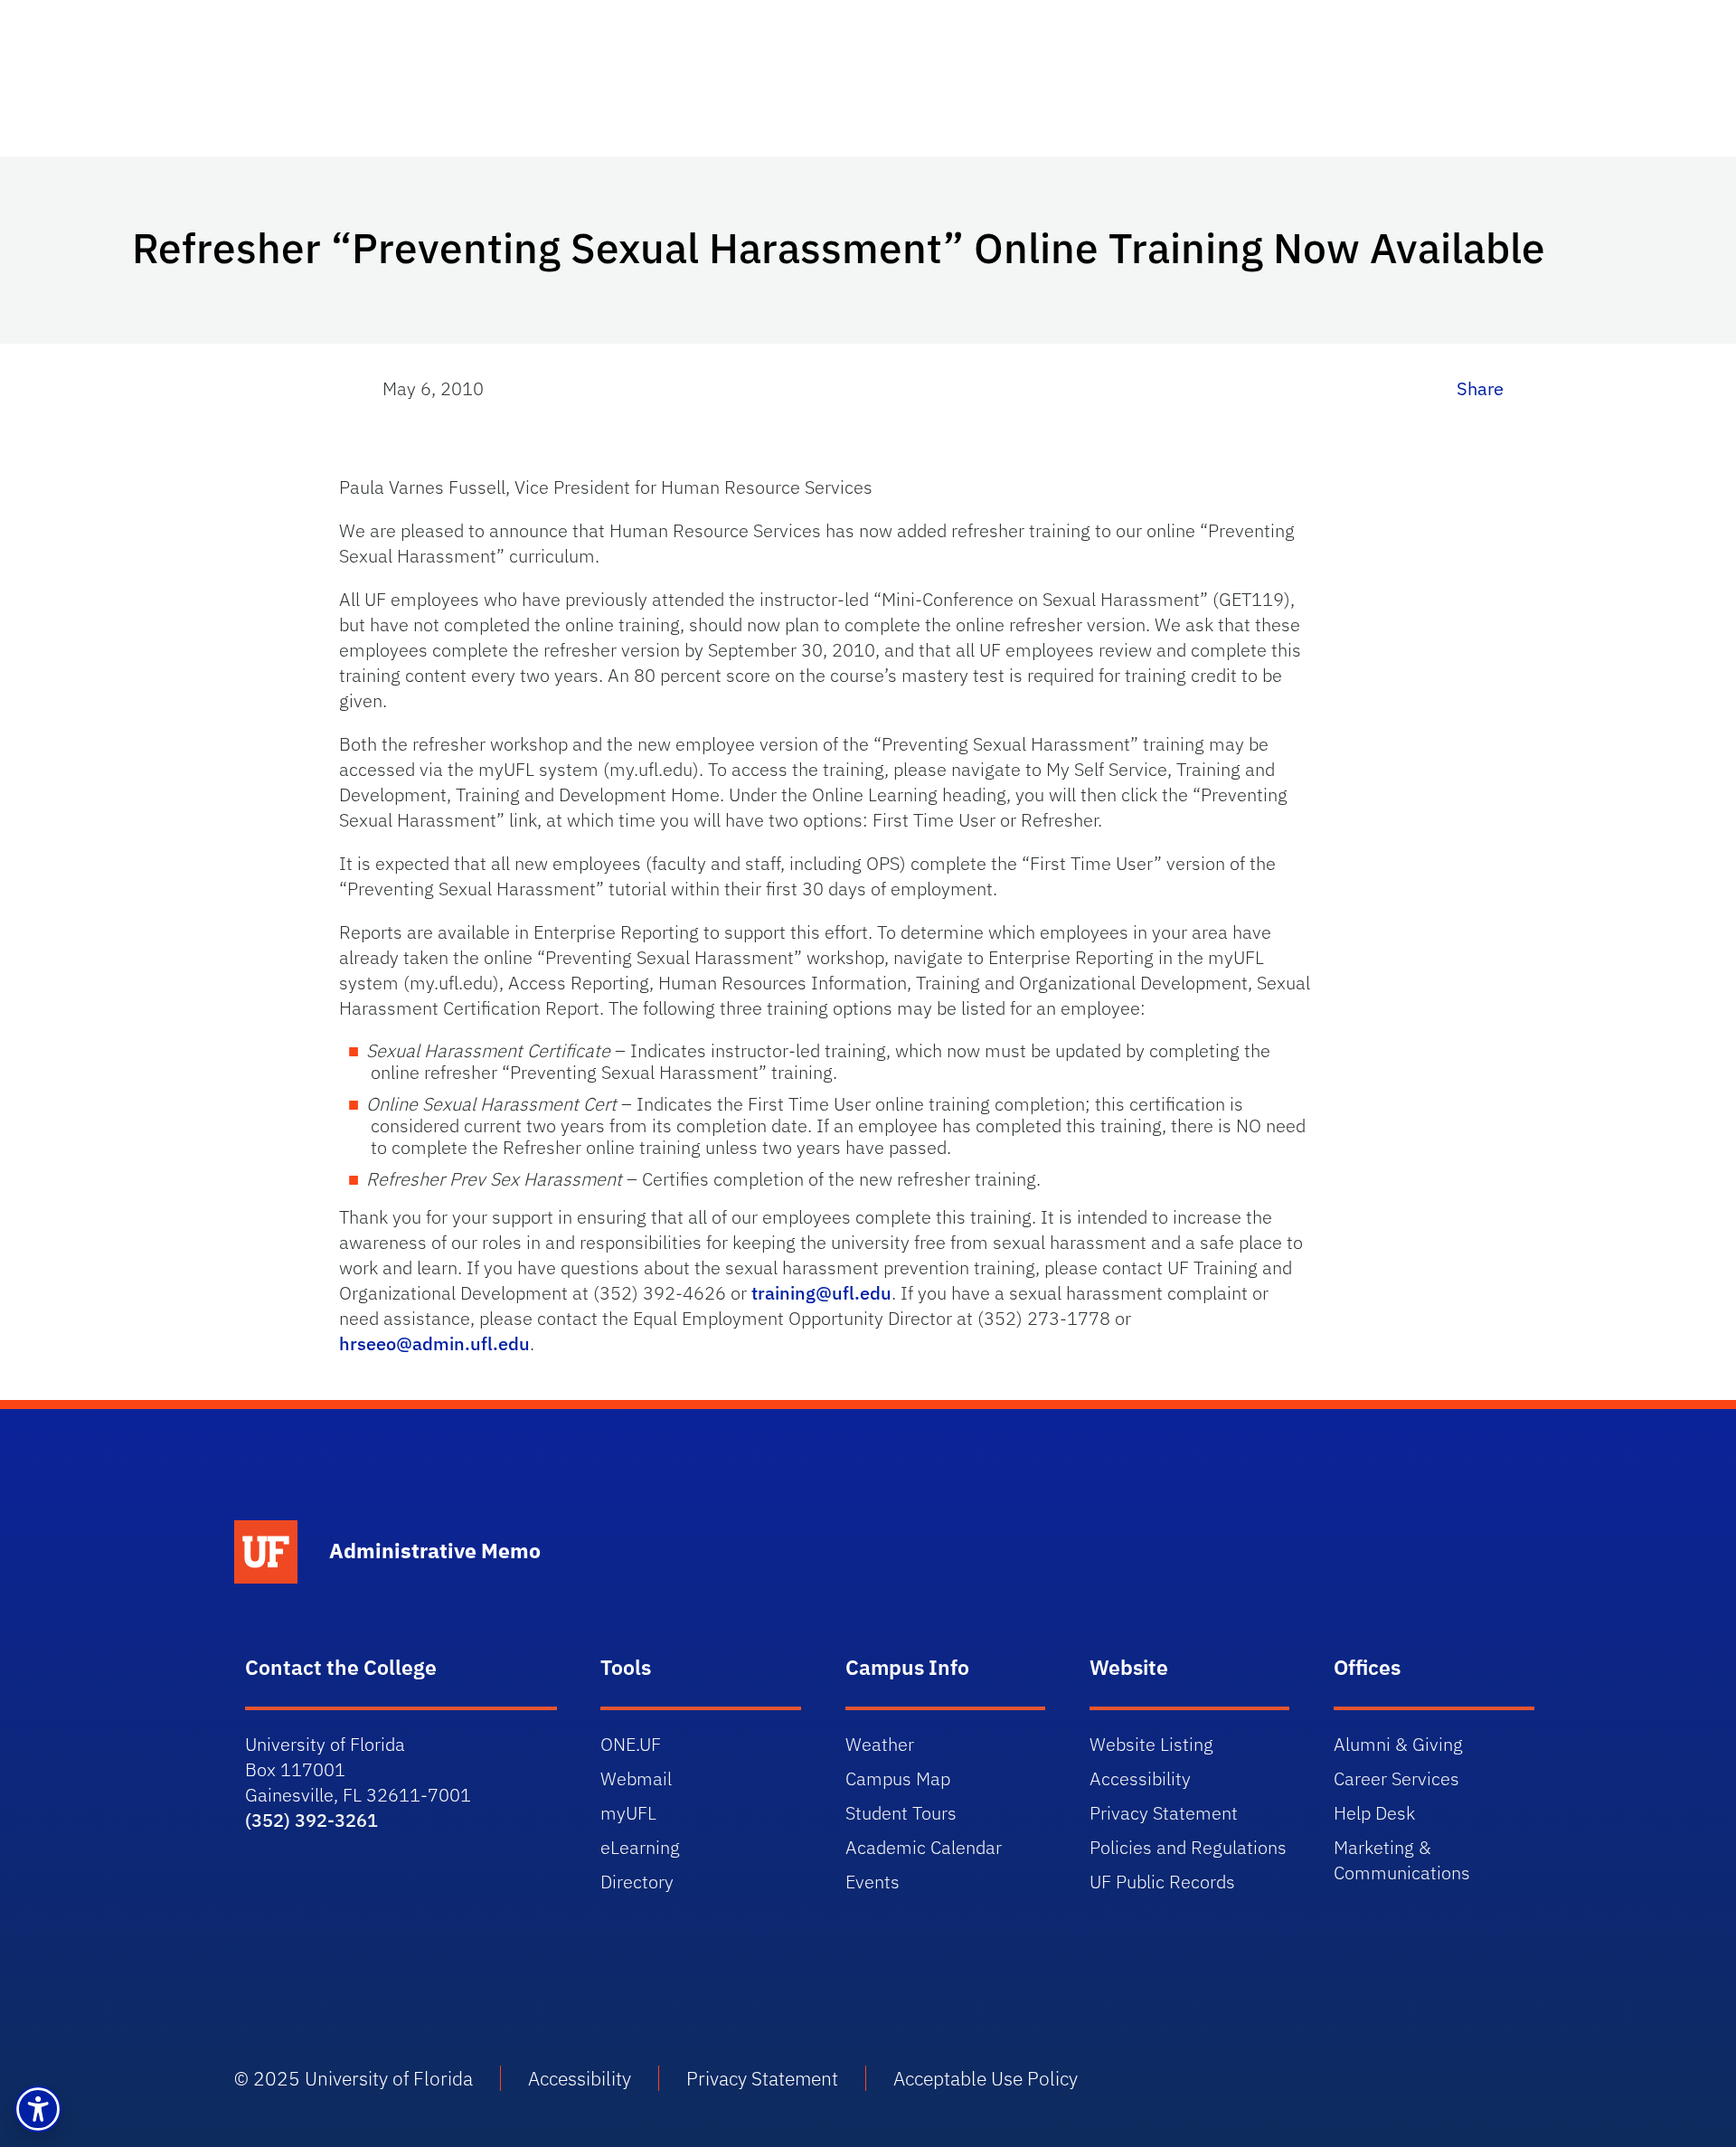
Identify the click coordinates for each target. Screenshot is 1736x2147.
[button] (38, 2109)
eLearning (640, 1847)
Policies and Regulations (1188, 1847)
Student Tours (901, 1813)
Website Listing (1151, 1744)
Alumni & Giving (1398, 1744)
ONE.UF (631, 1744)
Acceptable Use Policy (986, 2078)
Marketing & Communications (1402, 1860)
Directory (637, 1882)
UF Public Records (1162, 1882)
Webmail (636, 1778)
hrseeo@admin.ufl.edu (434, 1343)
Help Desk (1374, 1813)
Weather (880, 1744)
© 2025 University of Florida (354, 2078)
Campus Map (898, 1778)
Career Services (1396, 1778)
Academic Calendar (924, 1847)
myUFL (628, 1813)
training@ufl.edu (821, 1293)
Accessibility (1140, 1778)
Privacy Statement (1164, 1813)
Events (873, 1882)
